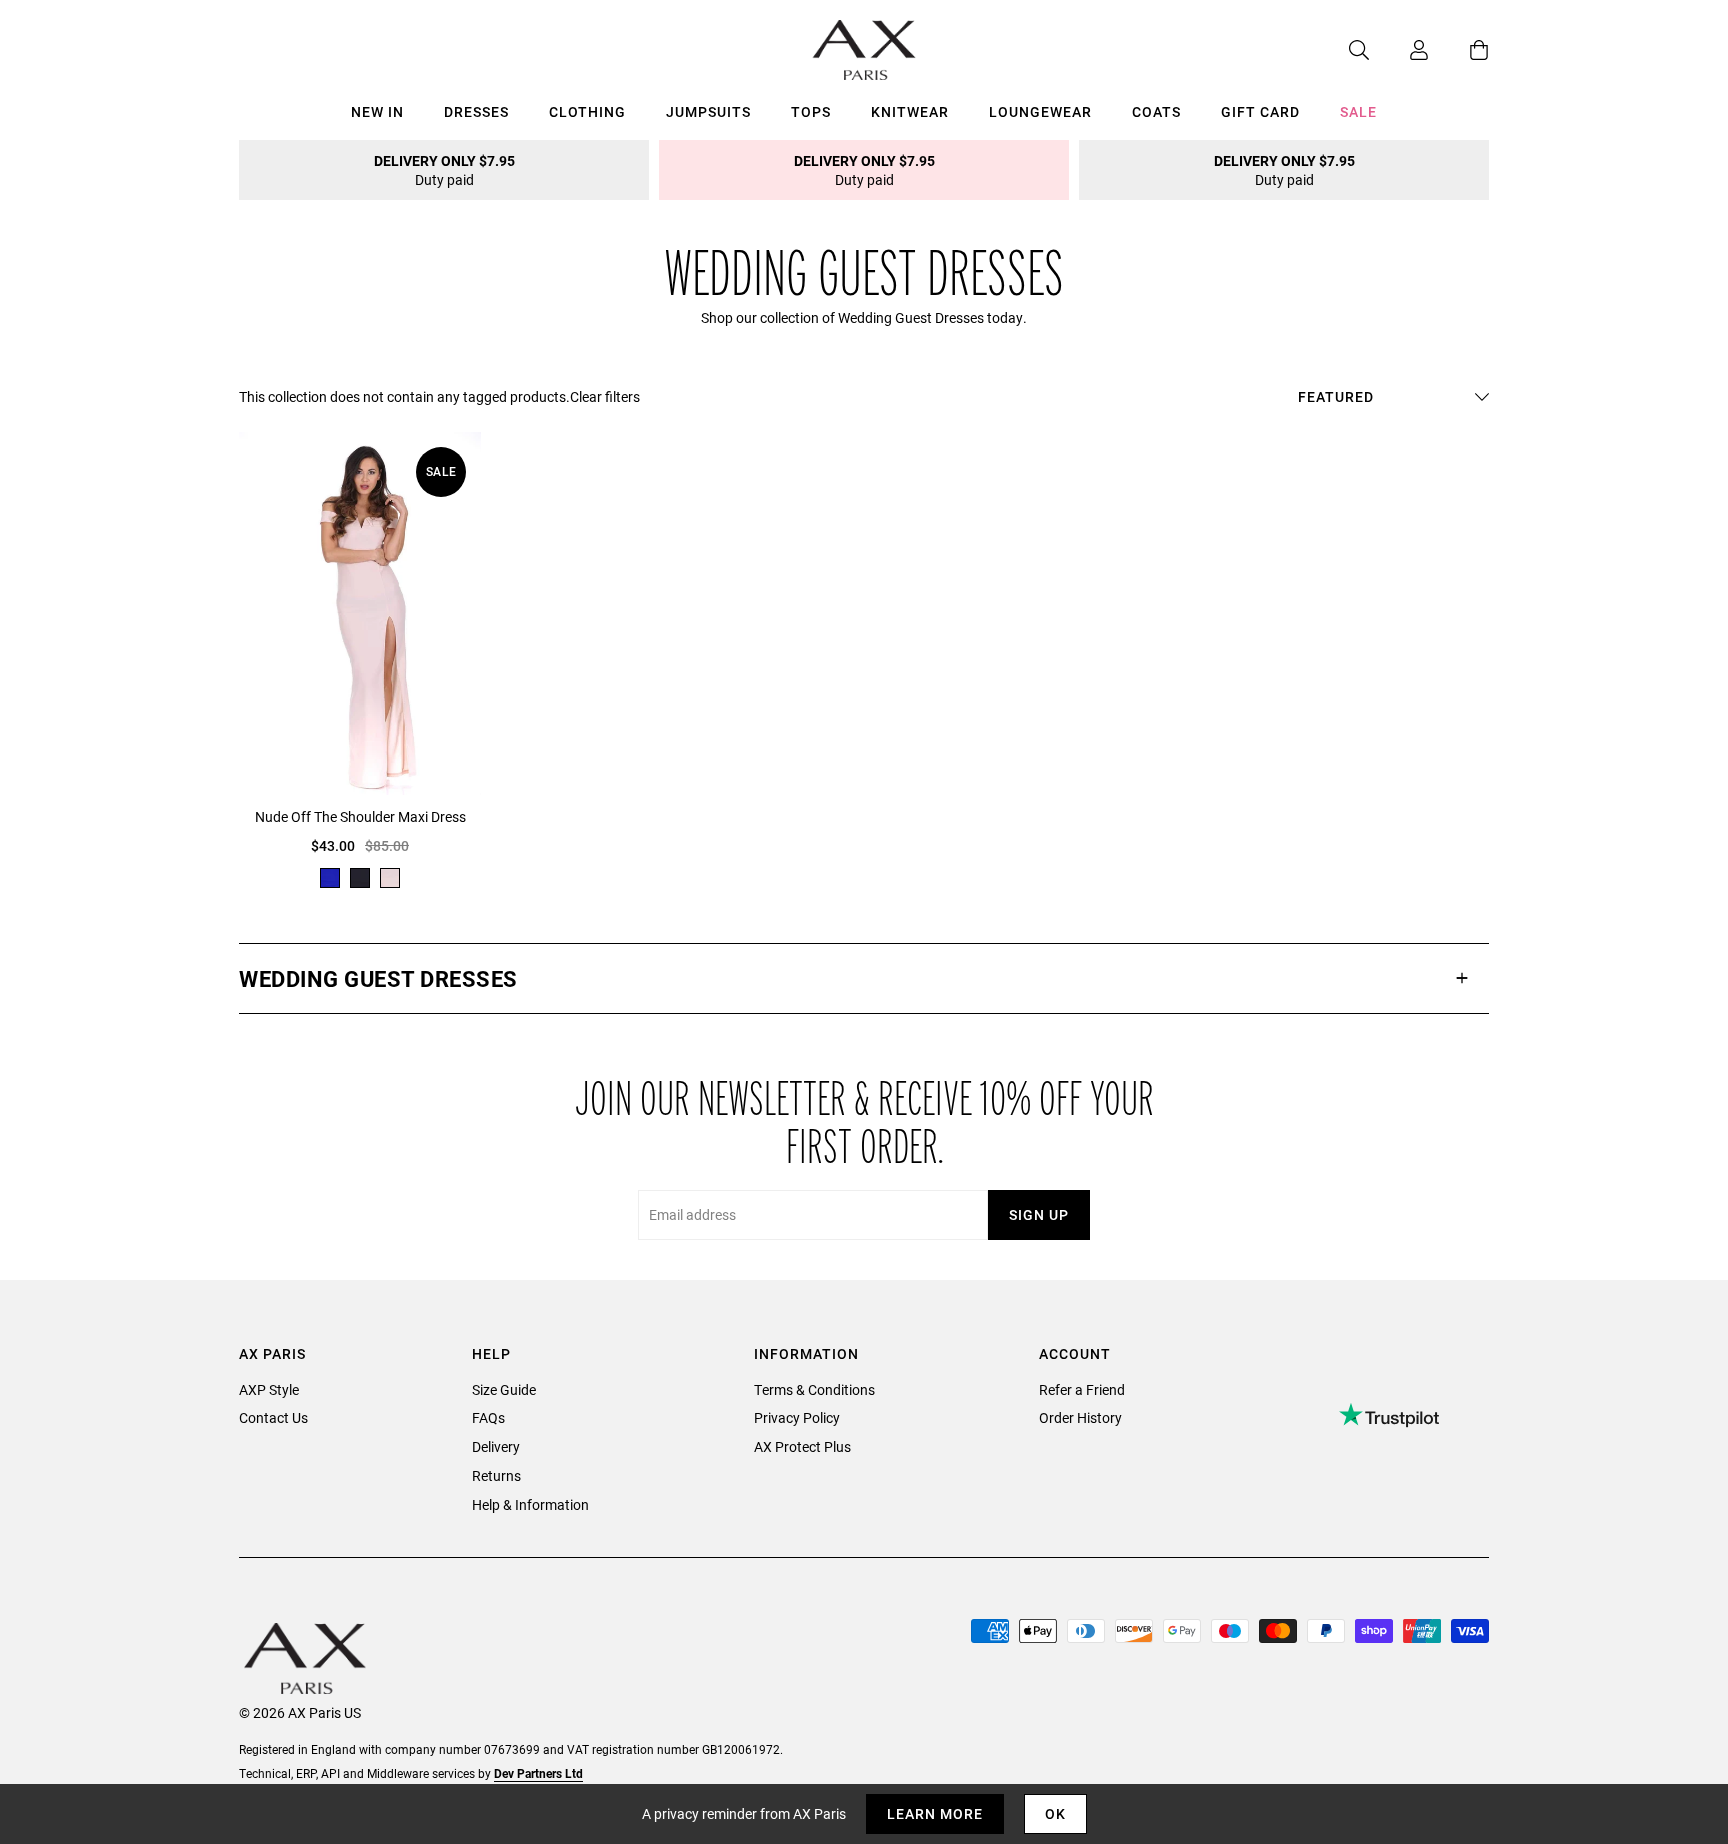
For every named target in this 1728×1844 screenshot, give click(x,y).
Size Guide (504, 1389)
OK (1055, 1813)
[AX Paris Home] (864, 50)
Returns (496, 1475)
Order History (1080, 1417)
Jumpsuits (708, 111)
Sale (1358, 111)
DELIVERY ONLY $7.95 (444, 170)
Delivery (496, 1446)
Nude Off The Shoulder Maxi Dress (360, 816)
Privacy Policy (797, 1417)
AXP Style (269, 1389)
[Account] (1399, 50)
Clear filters (605, 396)
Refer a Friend (1082, 1389)
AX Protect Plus (802, 1446)
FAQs (488, 1417)
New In (377, 111)
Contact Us (273, 1417)
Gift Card (1260, 111)
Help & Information (530, 1504)
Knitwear (910, 111)
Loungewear (1040, 111)
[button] (864, 978)
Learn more (935, 1813)
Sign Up (1039, 1214)
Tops (811, 111)
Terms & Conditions (814, 1389)
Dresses (476, 111)
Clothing (587, 111)
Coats (1156, 111)
